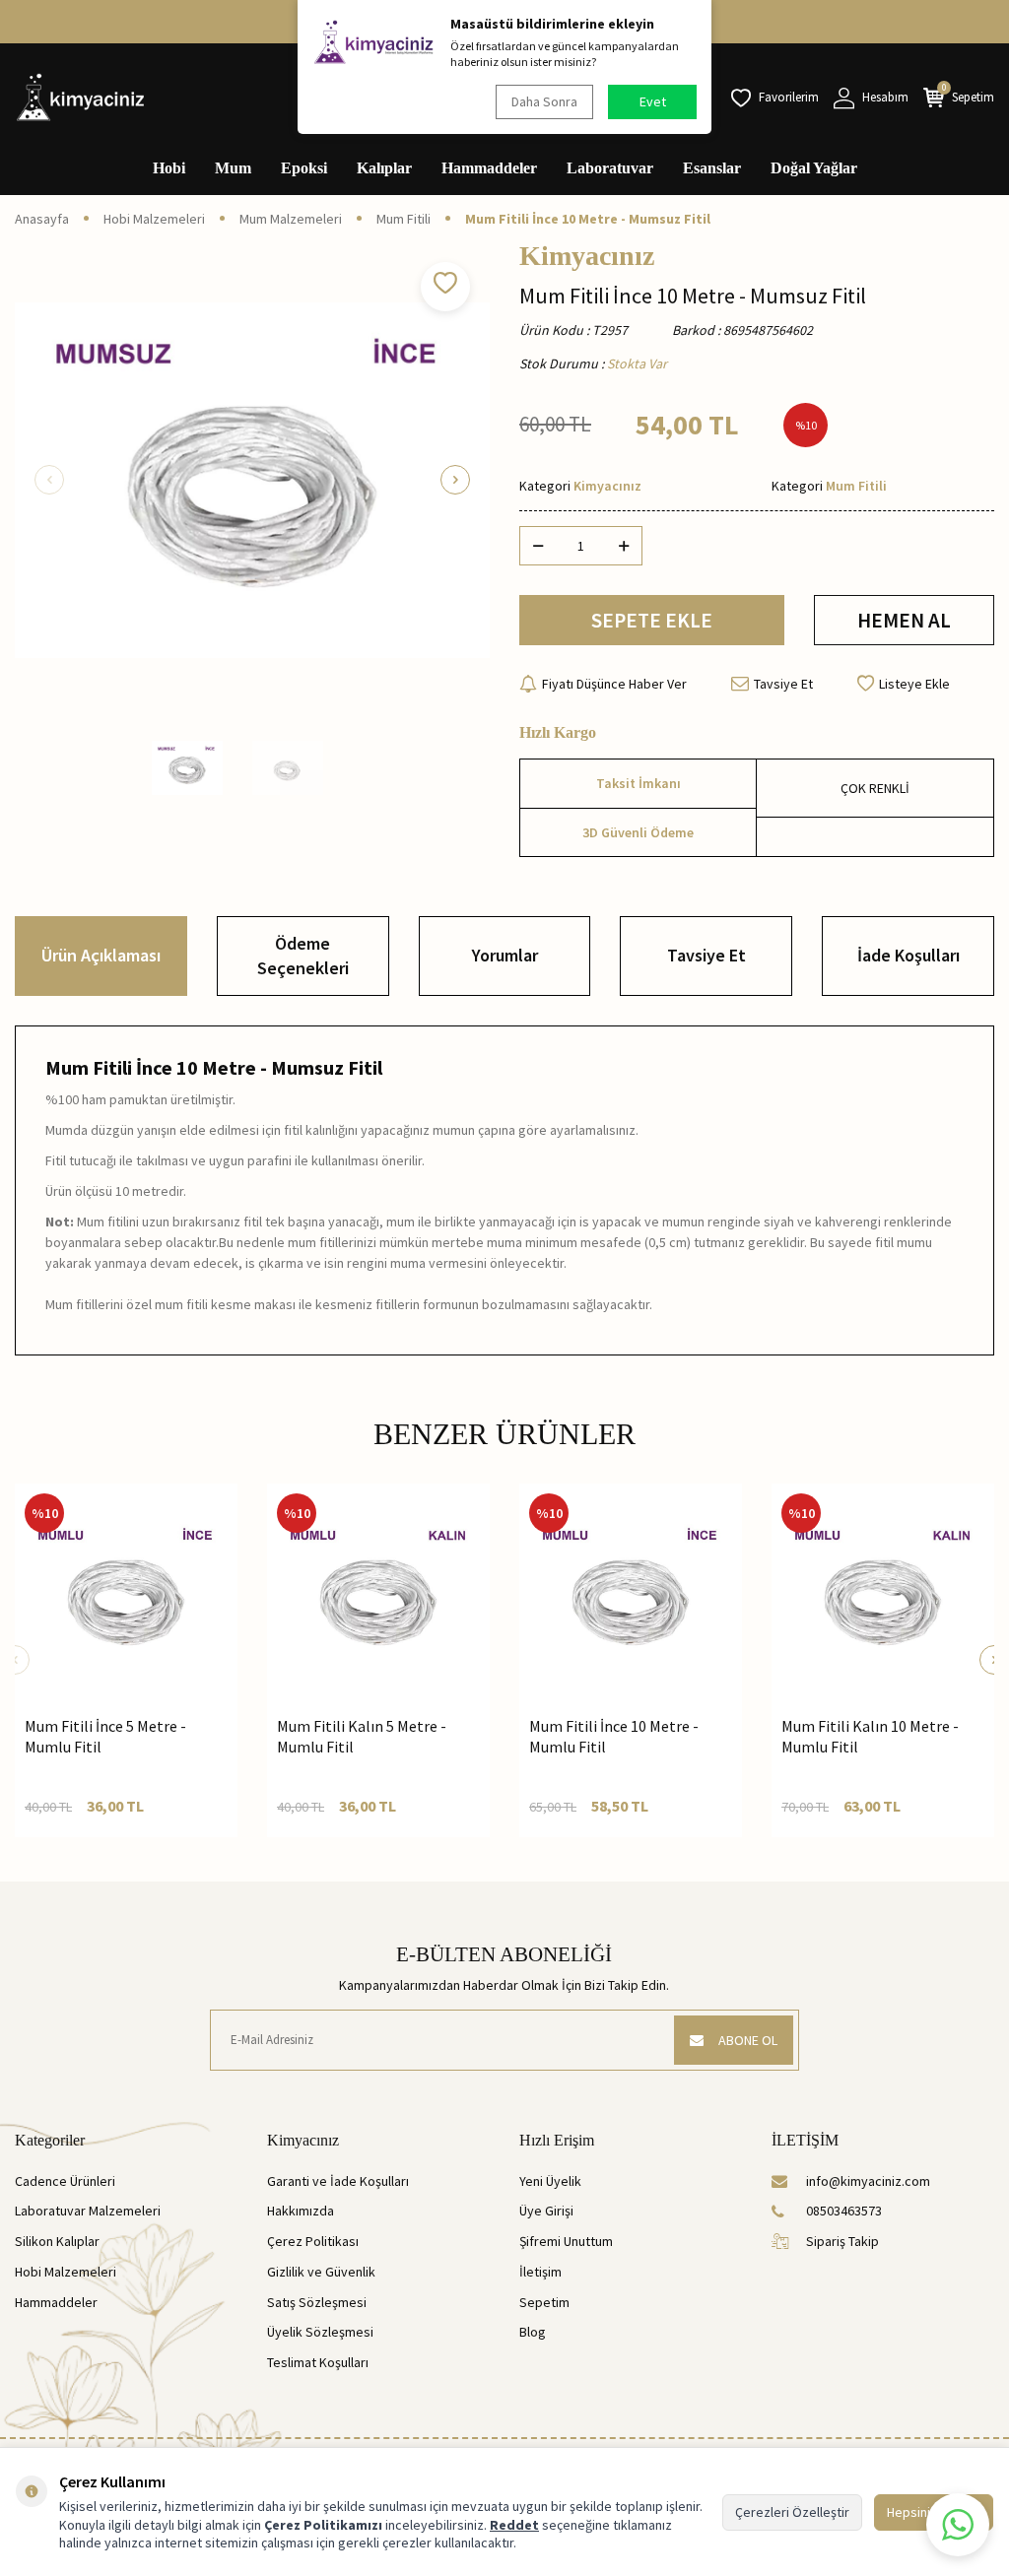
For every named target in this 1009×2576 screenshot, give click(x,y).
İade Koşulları (908, 955)
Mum (233, 168)
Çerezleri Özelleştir (792, 2512)
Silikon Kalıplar (57, 2241)
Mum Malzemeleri (291, 219)
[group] (252, 480)
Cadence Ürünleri (65, 2181)
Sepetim (544, 2302)
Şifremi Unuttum (566, 2241)
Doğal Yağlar (814, 168)
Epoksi (304, 168)
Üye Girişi (546, 2211)
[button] (49, 480)
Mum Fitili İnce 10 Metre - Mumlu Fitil (614, 1736)
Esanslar (712, 168)
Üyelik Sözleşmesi (320, 2332)
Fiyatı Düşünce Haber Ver (614, 684)
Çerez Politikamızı (323, 2525)
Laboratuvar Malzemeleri (88, 2211)
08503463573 (844, 2211)
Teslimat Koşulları (318, 2362)
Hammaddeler (489, 168)
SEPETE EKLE (652, 620)
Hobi (169, 168)
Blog (533, 2332)
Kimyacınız (587, 256)
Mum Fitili (404, 219)
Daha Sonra (544, 101)
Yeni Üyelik (550, 2181)
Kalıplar (384, 168)
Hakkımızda (301, 2211)
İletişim (540, 2272)
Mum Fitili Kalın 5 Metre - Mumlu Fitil (362, 1736)
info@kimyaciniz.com (868, 2181)
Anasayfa (42, 219)
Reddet (514, 2525)
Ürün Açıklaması (101, 955)
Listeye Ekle (914, 684)
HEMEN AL (904, 620)
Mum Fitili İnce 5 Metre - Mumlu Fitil (105, 1736)
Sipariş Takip (842, 2241)
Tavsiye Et (783, 684)
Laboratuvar (610, 168)
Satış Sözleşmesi (317, 2302)
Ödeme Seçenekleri (303, 955)
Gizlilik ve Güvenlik (321, 2272)
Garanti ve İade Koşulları (338, 2181)
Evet (653, 101)
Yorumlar (505, 955)
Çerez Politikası (313, 2241)
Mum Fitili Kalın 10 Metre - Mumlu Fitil (870, 1736)
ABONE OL (748, 2040)
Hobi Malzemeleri (154, 219)
